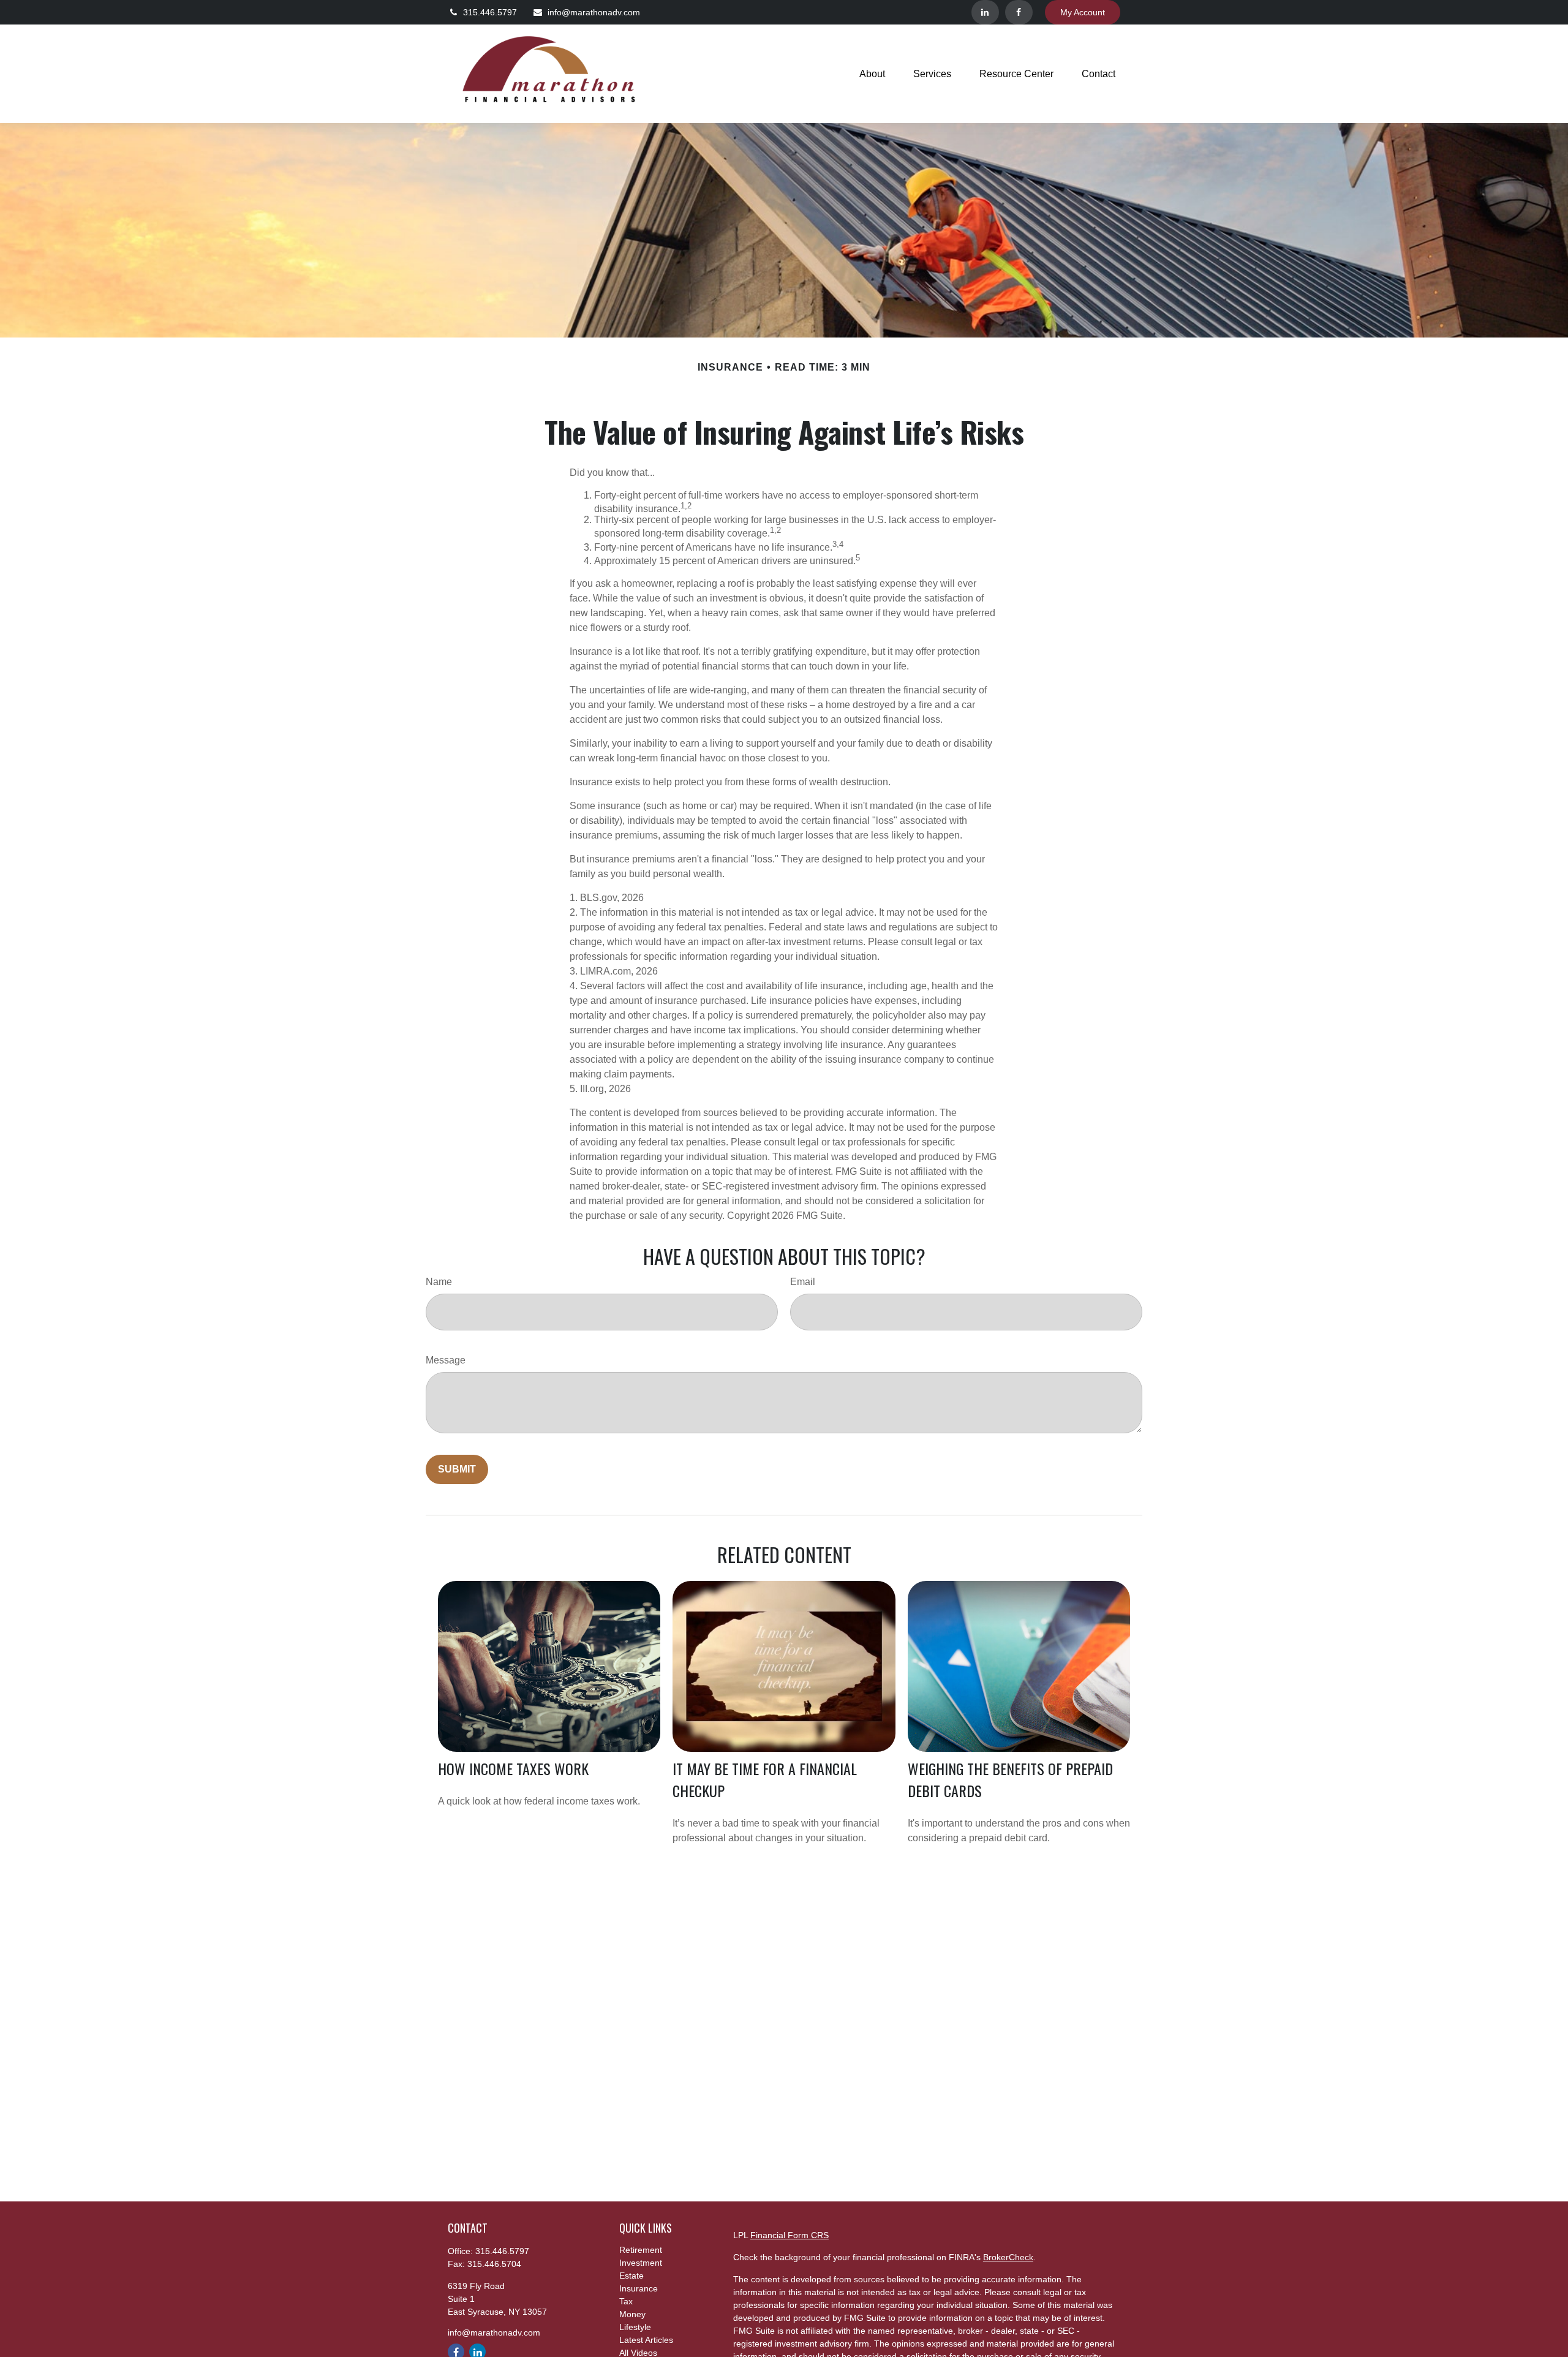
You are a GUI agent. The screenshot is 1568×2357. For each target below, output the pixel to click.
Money (632, 2314)
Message (446, 1360)
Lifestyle (635, 2327)
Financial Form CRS (790, 2235)
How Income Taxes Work (513, 1768)
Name (439, 1282)
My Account (1083, 12)
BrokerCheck (1008, 2257)
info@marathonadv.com (594, 12)
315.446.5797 (490, 12)
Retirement (641, 2250)
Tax (626, 2301)
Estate (631, 2276)
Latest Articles (646, 2340)
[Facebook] (1019, 12)
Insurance (639, 2288)
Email (803, 1282)
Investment (641, 2263)
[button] (872, 74)
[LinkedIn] (985, 12)
